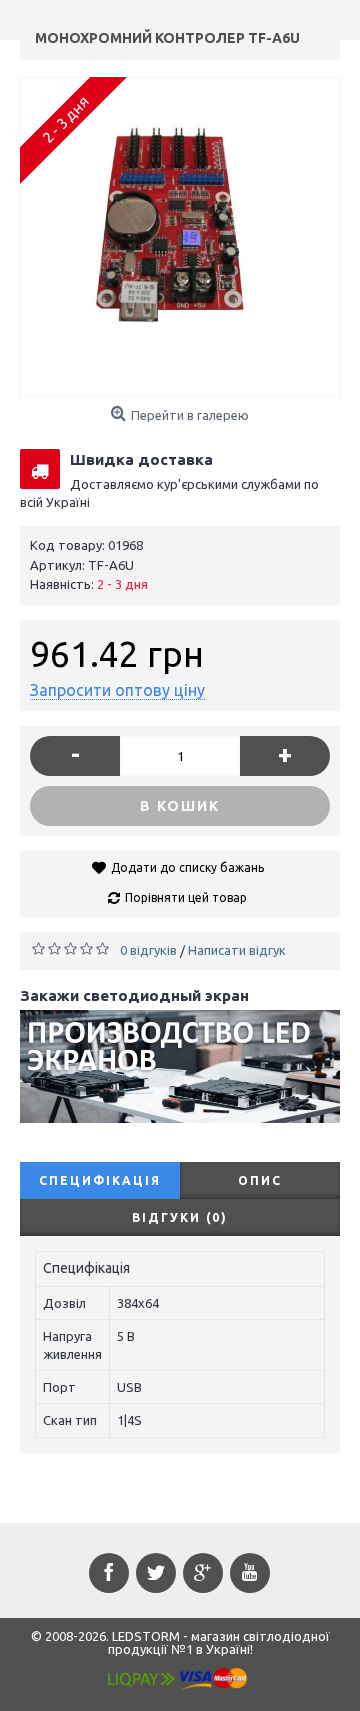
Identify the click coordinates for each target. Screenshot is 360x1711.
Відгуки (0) (180, 1217)
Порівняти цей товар (186, 897)
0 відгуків (148, 950)
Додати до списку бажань (187, 867)
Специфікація (100, 1180)
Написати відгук (237, 950)
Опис (260, 1180)
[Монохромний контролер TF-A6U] (180, 237)
